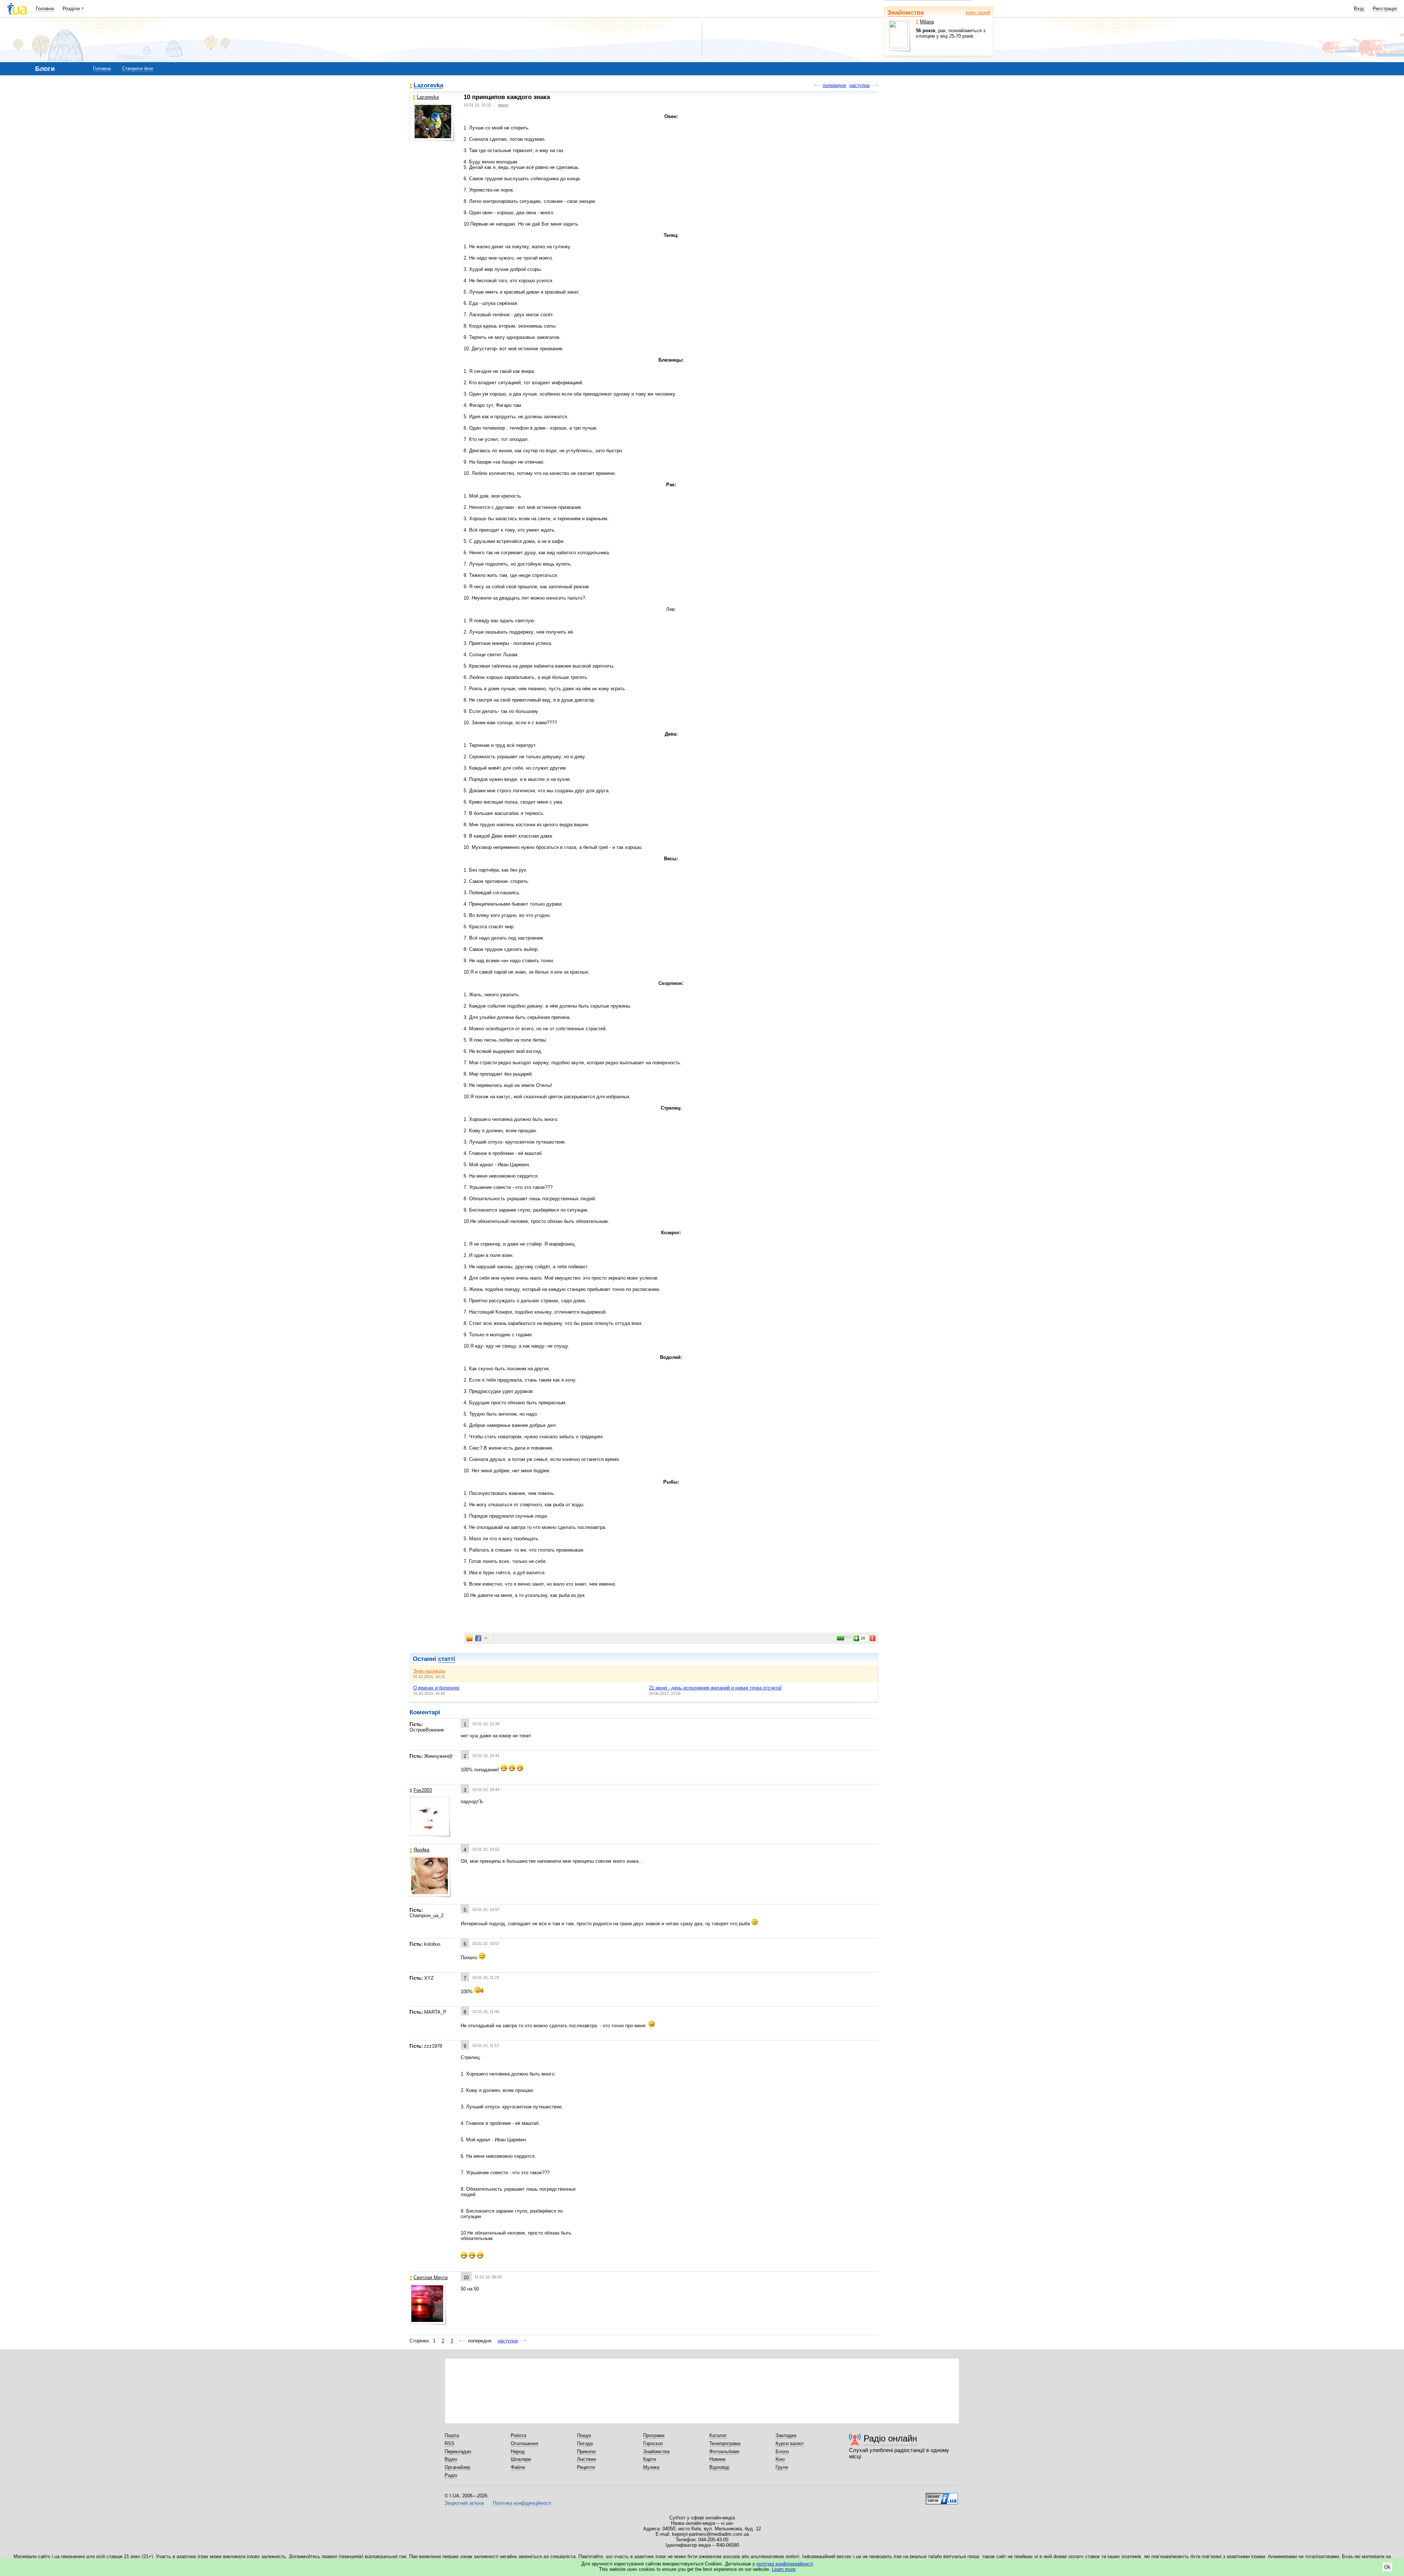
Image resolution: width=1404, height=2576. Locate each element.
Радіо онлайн (890, 2438)
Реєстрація (1385, 9)
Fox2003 (423, 1790)
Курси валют (790, 2443)
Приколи (586, 2452)
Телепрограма (725, 2443)
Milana (927, 22)
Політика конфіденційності (522, 2503)
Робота (518, 2435)
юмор (503, 105)
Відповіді (719, 2467)
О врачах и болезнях (436, 1688)
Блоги (782, 2452)
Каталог (718, 2435)
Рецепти (586, 2467)
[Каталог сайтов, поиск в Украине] (942, 2496)
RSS (450, 2443)
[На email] (469, 1638)
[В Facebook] (478, 1638)
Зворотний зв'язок (464, 2503)
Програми (654, 2435)
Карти (650, 2459)
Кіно (780, 2459)
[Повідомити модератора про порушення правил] (873, 1638)
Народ (518, 2452)
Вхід (1359, 9)
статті (447, 1659)
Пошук (584, 2435)
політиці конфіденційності (785, 2564)
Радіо (451, 2475)
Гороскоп (653, 2443)
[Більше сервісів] (486, 1638)
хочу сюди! (978, 13)
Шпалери (521, 2459)
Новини (717, 2459)
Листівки (586, 2459)
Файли (518, 2467)
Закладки (786, 2435)
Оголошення (524, 2443)
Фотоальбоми (724, 2452)
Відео (451, 2459)
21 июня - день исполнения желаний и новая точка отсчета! (715, 1688)
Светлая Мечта (431, 2277)
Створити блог (138, 69)
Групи (782, 2467)
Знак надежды (429, 1671)
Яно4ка (421, 1850)
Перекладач (458, 2452)
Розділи (71, 9)
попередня (834, 85)
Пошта (452, 2435)
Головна (45, 9)
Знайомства (905, 13)
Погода (585, 2443)
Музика (651, 2467)
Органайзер (457, 2467)
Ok (1387, 2567)
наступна (859, 85)
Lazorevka (428, 86)
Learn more (784, 2569)
